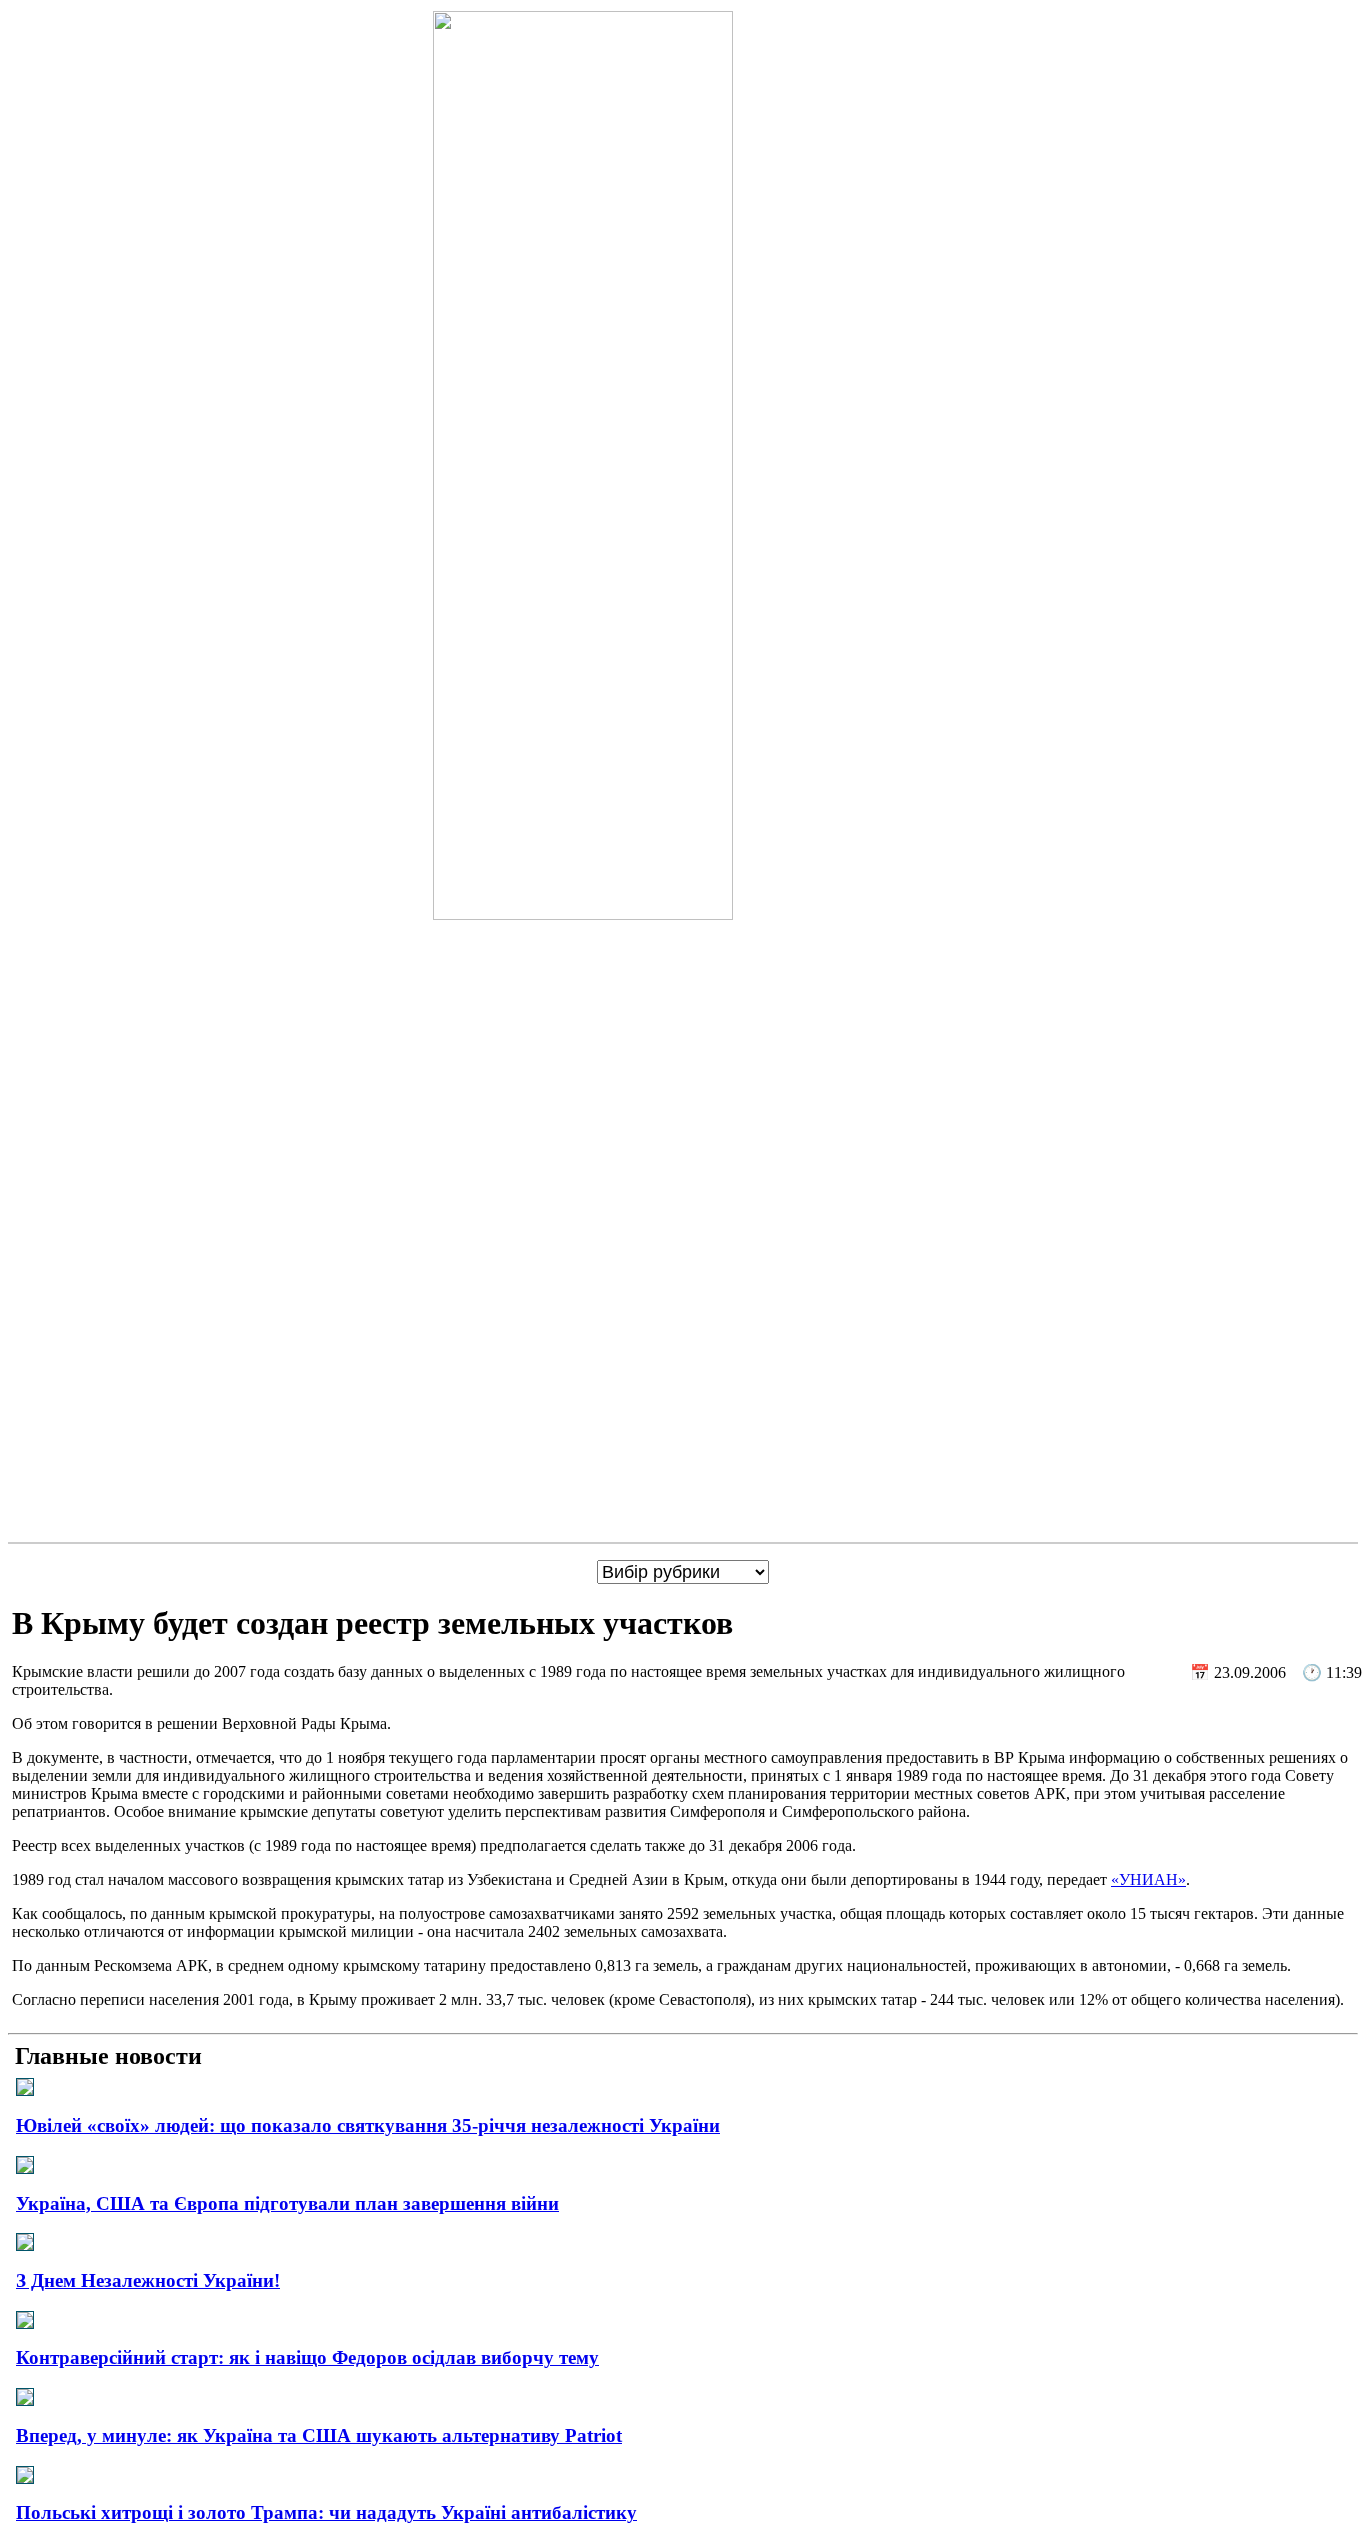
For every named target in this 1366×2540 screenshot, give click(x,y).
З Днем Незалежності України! (148, 2280)
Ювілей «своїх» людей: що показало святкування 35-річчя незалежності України (368, 2125)
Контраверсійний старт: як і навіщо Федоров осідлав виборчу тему (307, 2357)
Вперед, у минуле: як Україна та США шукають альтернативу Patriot (319, 2435)
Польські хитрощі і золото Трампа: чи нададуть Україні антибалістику (326, 2512)
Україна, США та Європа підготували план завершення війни (287, 2203)
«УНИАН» (1148, 1879)
